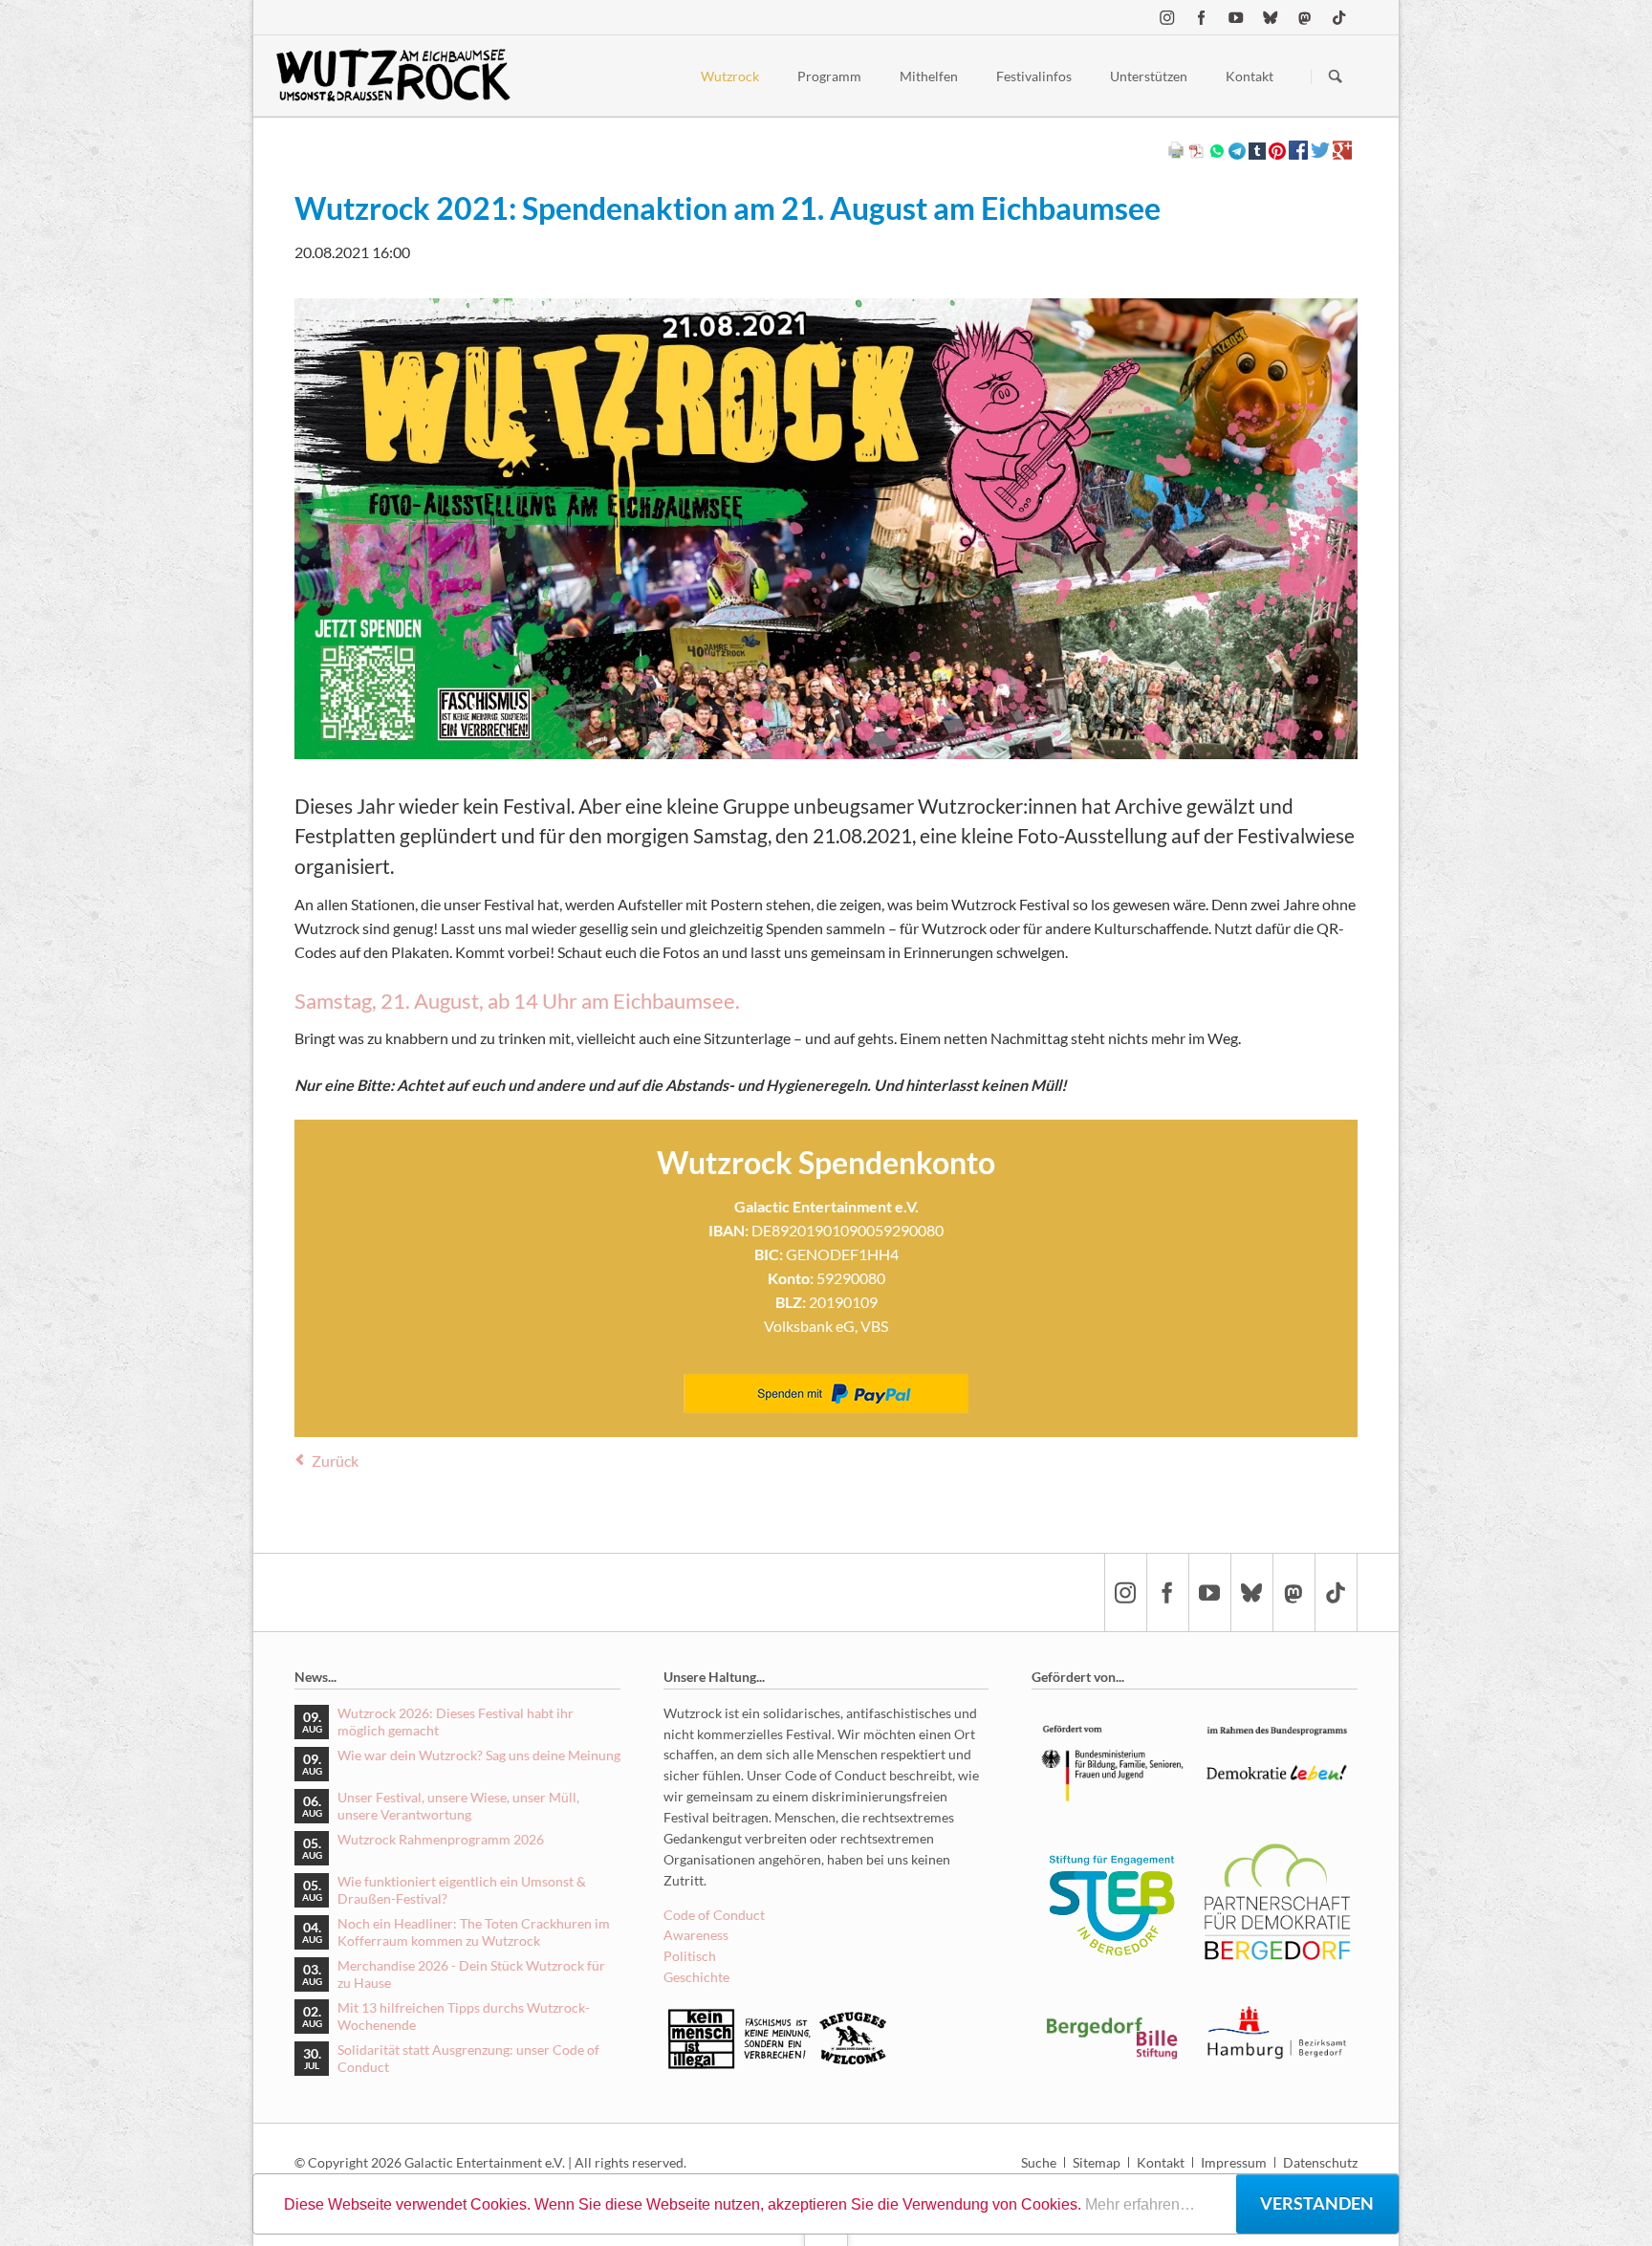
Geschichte (696, 1977)
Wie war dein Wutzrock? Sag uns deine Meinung (479, 1755)
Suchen (1336, 76)
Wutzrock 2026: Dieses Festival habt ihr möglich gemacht (456, 1722)
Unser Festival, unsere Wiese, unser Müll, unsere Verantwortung (458, 1806)
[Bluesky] (1271, 17)
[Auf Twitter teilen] (1320, 153)
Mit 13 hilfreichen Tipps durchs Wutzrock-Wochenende (464, 2016)
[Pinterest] (1277, 150)
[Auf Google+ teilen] (1342, 153)
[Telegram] (1237, 150)
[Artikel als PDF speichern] (1197, 153)
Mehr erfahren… (1140, 2204)
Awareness (696, 1935)
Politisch (690, 1956)
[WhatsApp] (1217, 150)
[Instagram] (1167, 17)
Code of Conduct (714, 1915)
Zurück (335, 1461)
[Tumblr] (1257, 150)
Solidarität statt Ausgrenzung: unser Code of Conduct (468, 2058)
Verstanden (1317, 2203)
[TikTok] (1339, 17)
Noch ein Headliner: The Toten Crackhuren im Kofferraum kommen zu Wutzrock (474, 1932)
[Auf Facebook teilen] (1298, 153)
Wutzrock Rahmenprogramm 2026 (441, 1839)
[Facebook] (1202, 17)
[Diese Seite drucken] (1176, 153)
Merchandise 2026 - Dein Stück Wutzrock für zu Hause (471, 1974)
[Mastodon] (1305, 17)
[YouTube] (1236, 17)
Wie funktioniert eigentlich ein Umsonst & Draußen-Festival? (462, 1890)
